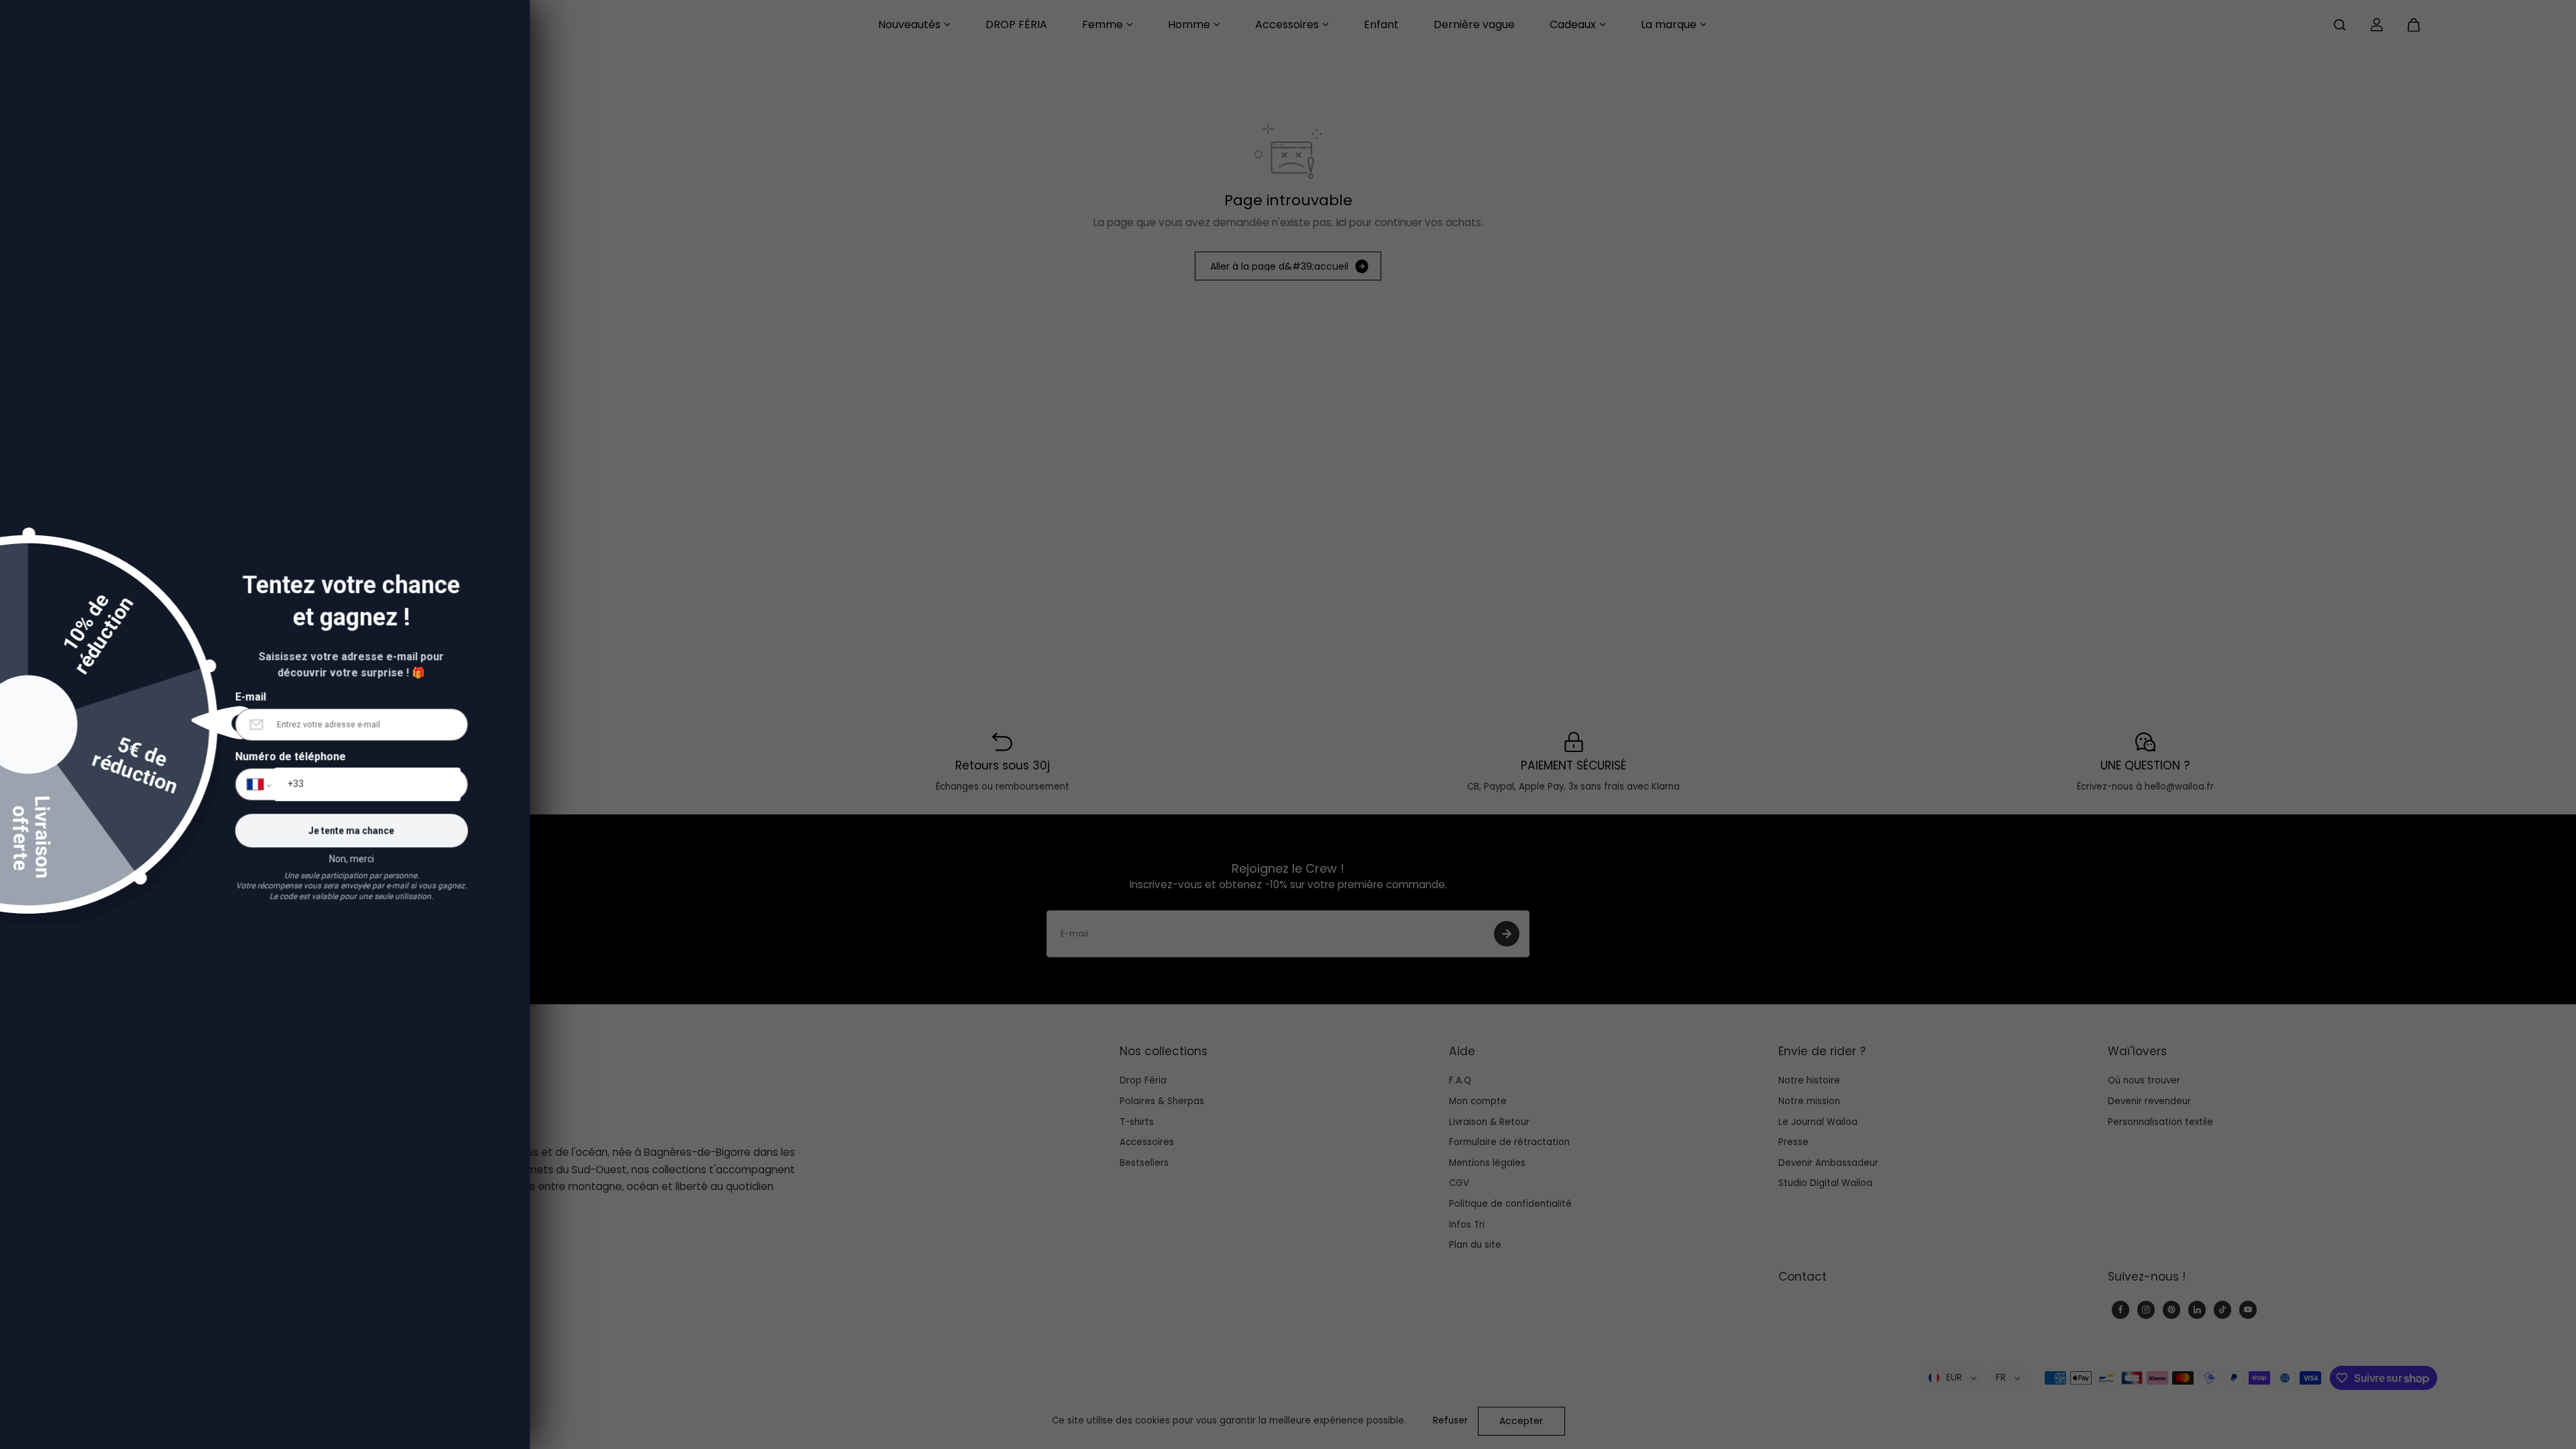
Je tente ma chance (392, 820)
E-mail (290, 685)
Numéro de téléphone (330, 746)
